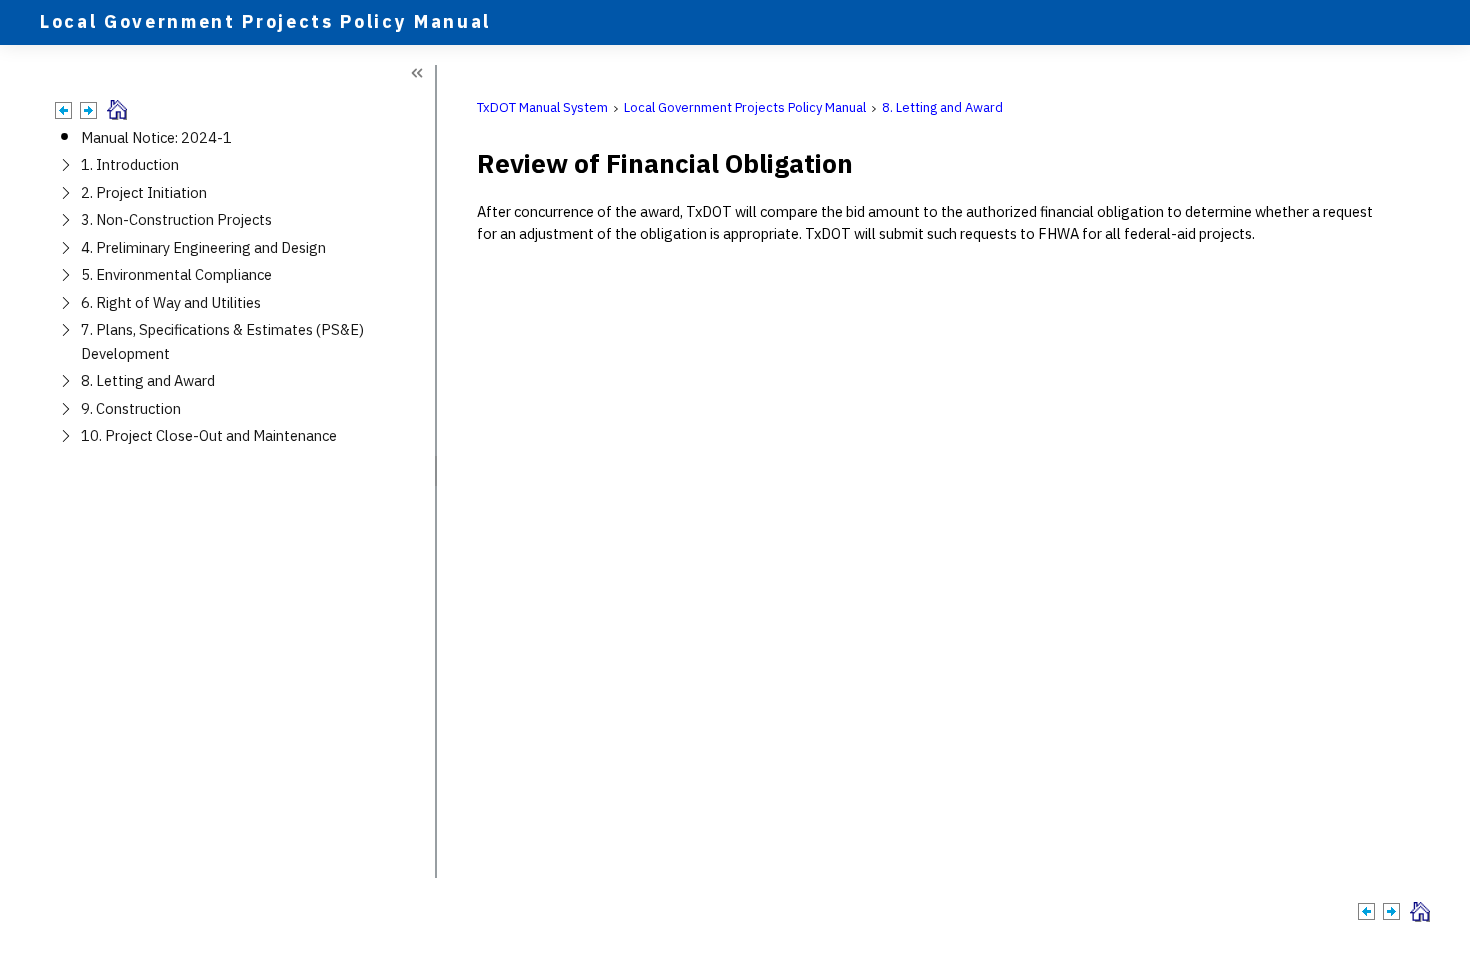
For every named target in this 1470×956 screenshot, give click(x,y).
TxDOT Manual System (542, 107)
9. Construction (131, 408)
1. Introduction (130, 164)
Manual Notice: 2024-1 (156, 137)
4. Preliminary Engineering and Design (203, 247)
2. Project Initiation (144, 192)
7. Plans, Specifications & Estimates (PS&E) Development (222, 341)
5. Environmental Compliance (176, 274)
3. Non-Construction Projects (176, 219)
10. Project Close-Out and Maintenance (209, 435)
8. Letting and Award (148, 380)
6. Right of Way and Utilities (171, 302)
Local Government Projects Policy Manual (745, 107)
